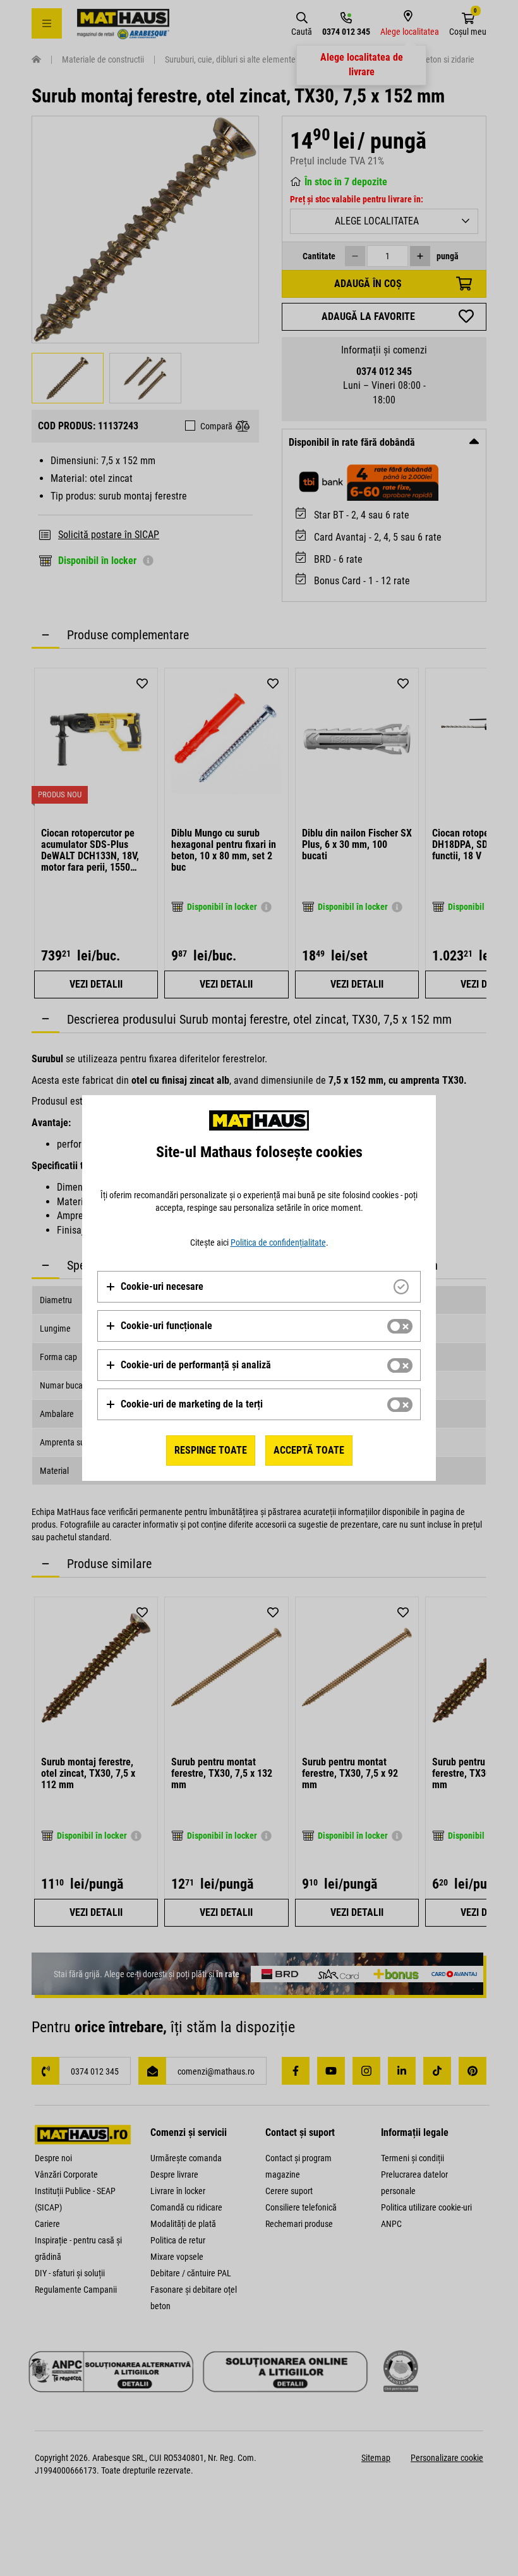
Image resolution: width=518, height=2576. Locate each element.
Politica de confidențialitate (278, 1242)
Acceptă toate (309, 1450)
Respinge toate (211, 1450)
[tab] (259, 1287)
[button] (154, 1287)
